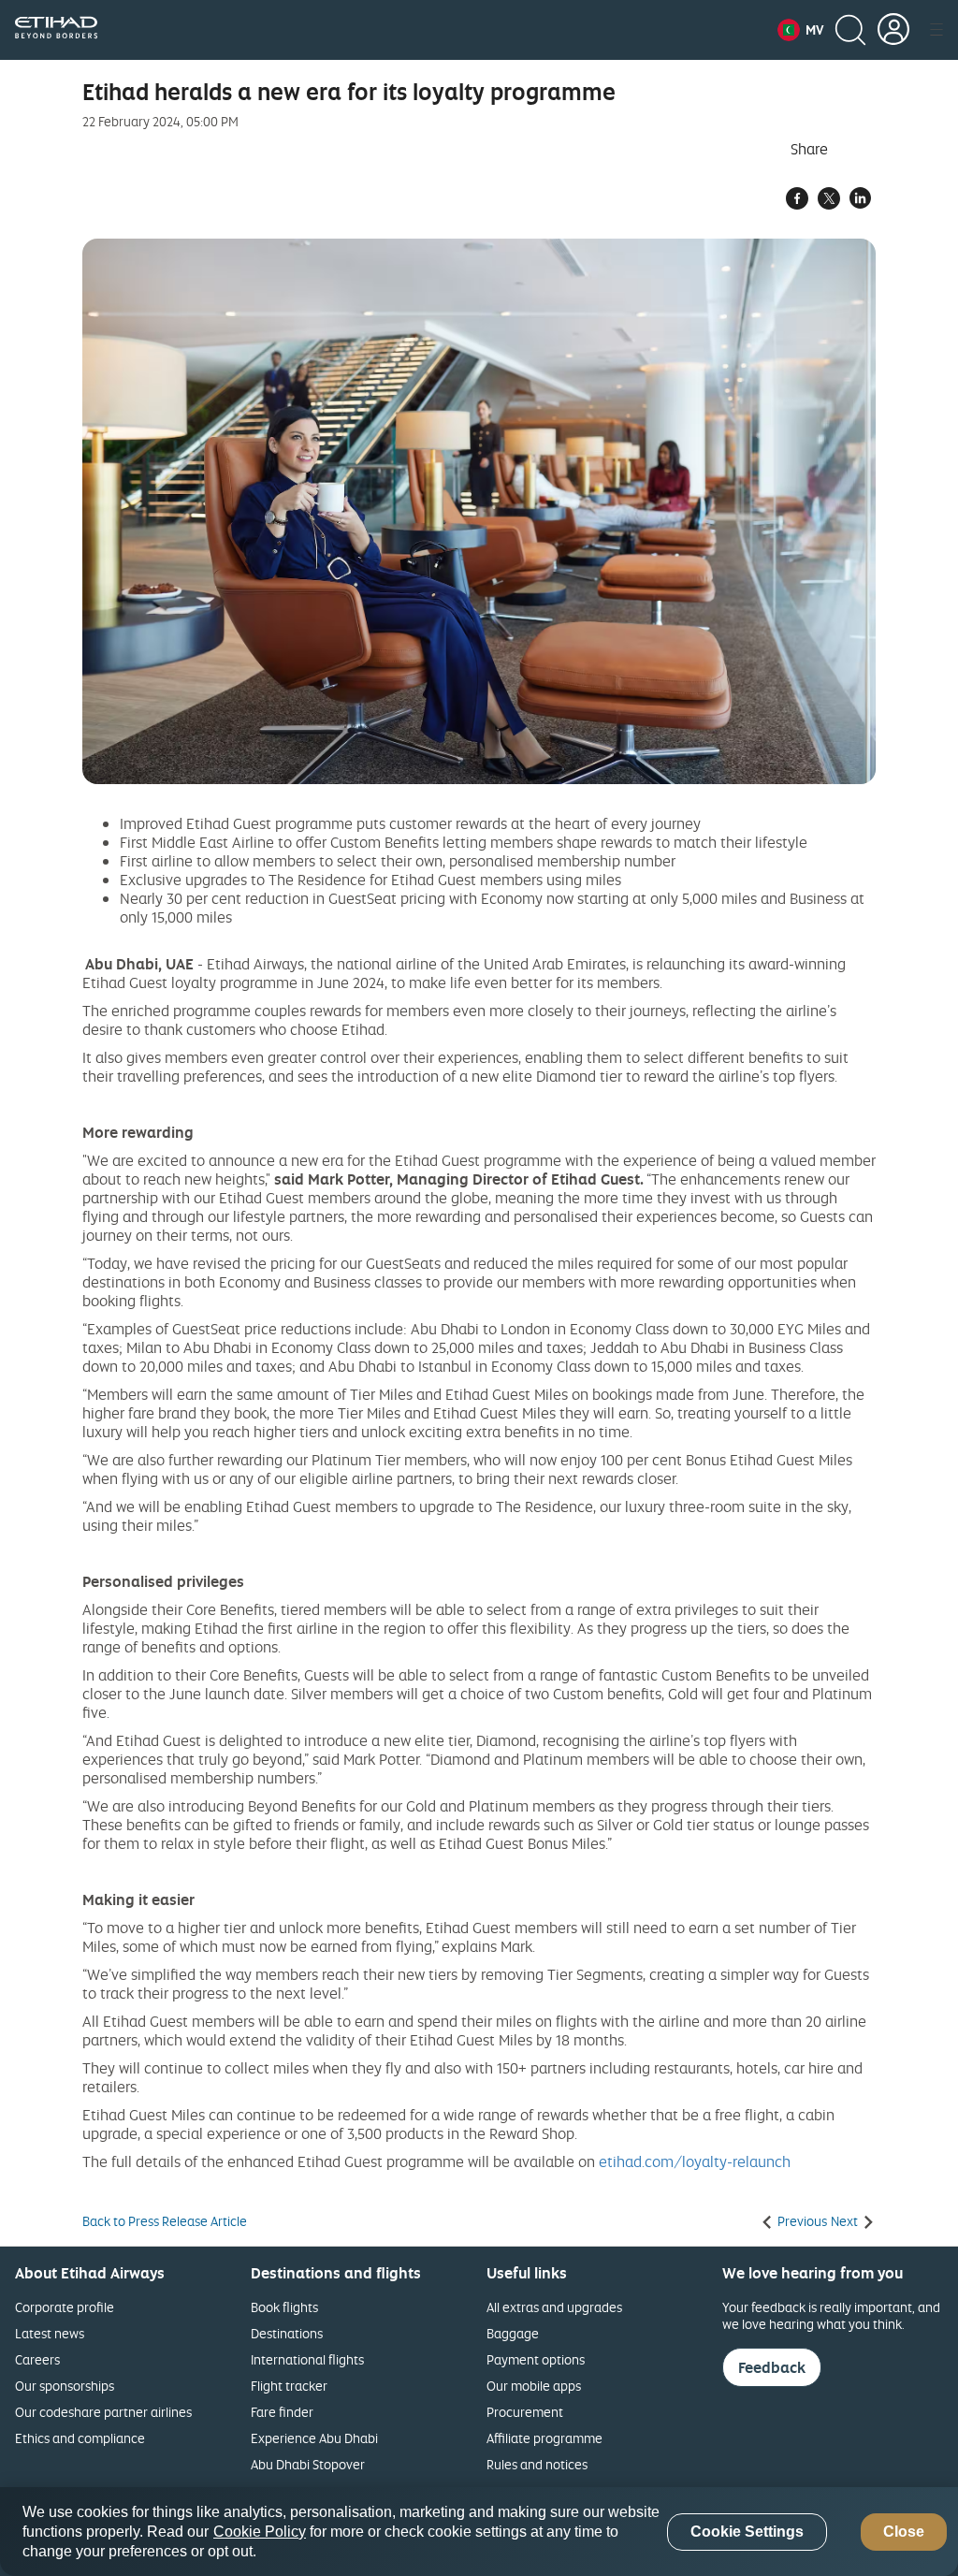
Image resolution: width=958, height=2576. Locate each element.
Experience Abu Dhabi (314, 2438)
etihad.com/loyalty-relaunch (695, 2161)
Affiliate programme (544, 2438)
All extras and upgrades (554, 2307)
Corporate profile (65, 2307)
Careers (37, 2359)
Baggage (513, 2333)
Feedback (772, 2367)
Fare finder (282, 2412)
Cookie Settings (747, 2532)
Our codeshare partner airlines (103, 2412)
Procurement (525, 2412)
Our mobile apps (534, 2386)
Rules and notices (537, 2464)
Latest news (50, 2333)
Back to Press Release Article (165, 2221)
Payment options (536, 2359)
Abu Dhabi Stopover (308, 2464)
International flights (307, 2359)
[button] (800, 30)
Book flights (284, 2307)
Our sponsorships (65, 2386)
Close (904, 2532)
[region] (479, 2532)
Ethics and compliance (80, 2438)
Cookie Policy (260, 2532)
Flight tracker (289, 2386)
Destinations (287, 2333)
